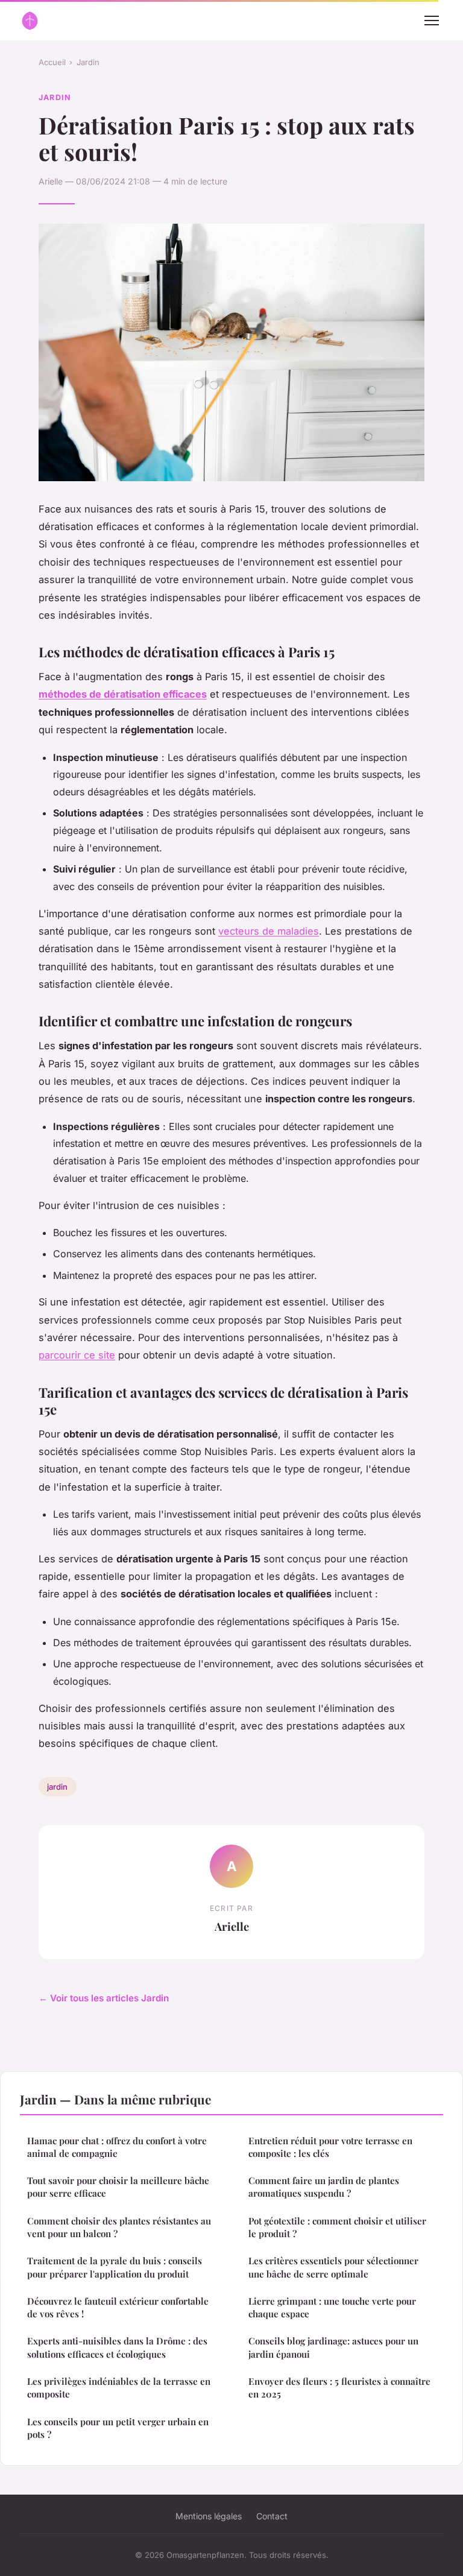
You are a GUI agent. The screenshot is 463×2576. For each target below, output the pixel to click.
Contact (272, 2516)
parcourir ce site (77, 1355)
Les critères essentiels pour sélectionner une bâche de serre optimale (333, 2267)
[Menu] (432, 21)
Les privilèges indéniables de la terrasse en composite (119, 2388)
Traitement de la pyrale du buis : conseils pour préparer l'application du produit (115, 2267)
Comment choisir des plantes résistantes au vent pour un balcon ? (119, 2227)
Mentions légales (209, 2516)
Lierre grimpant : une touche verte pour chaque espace (332, 2307)
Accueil (52, 62)
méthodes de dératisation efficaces (123, 694)
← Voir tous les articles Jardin (104, 1998)
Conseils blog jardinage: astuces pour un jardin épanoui (333, 2347)
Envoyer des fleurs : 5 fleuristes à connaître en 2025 (339, 2388)
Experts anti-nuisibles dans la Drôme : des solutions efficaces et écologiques (117, 2347)
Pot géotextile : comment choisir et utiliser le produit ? (337, 2227)
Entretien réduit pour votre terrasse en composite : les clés (330, 2147)
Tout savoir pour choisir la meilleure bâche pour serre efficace (118, 2187)
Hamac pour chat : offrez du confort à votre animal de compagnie (117, 2147)
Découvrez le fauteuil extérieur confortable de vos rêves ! (118, 2307)
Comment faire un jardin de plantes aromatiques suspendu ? (324, 2187)
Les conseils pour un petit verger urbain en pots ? (118, 2428)
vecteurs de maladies (269, 931)
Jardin (88, 62)
